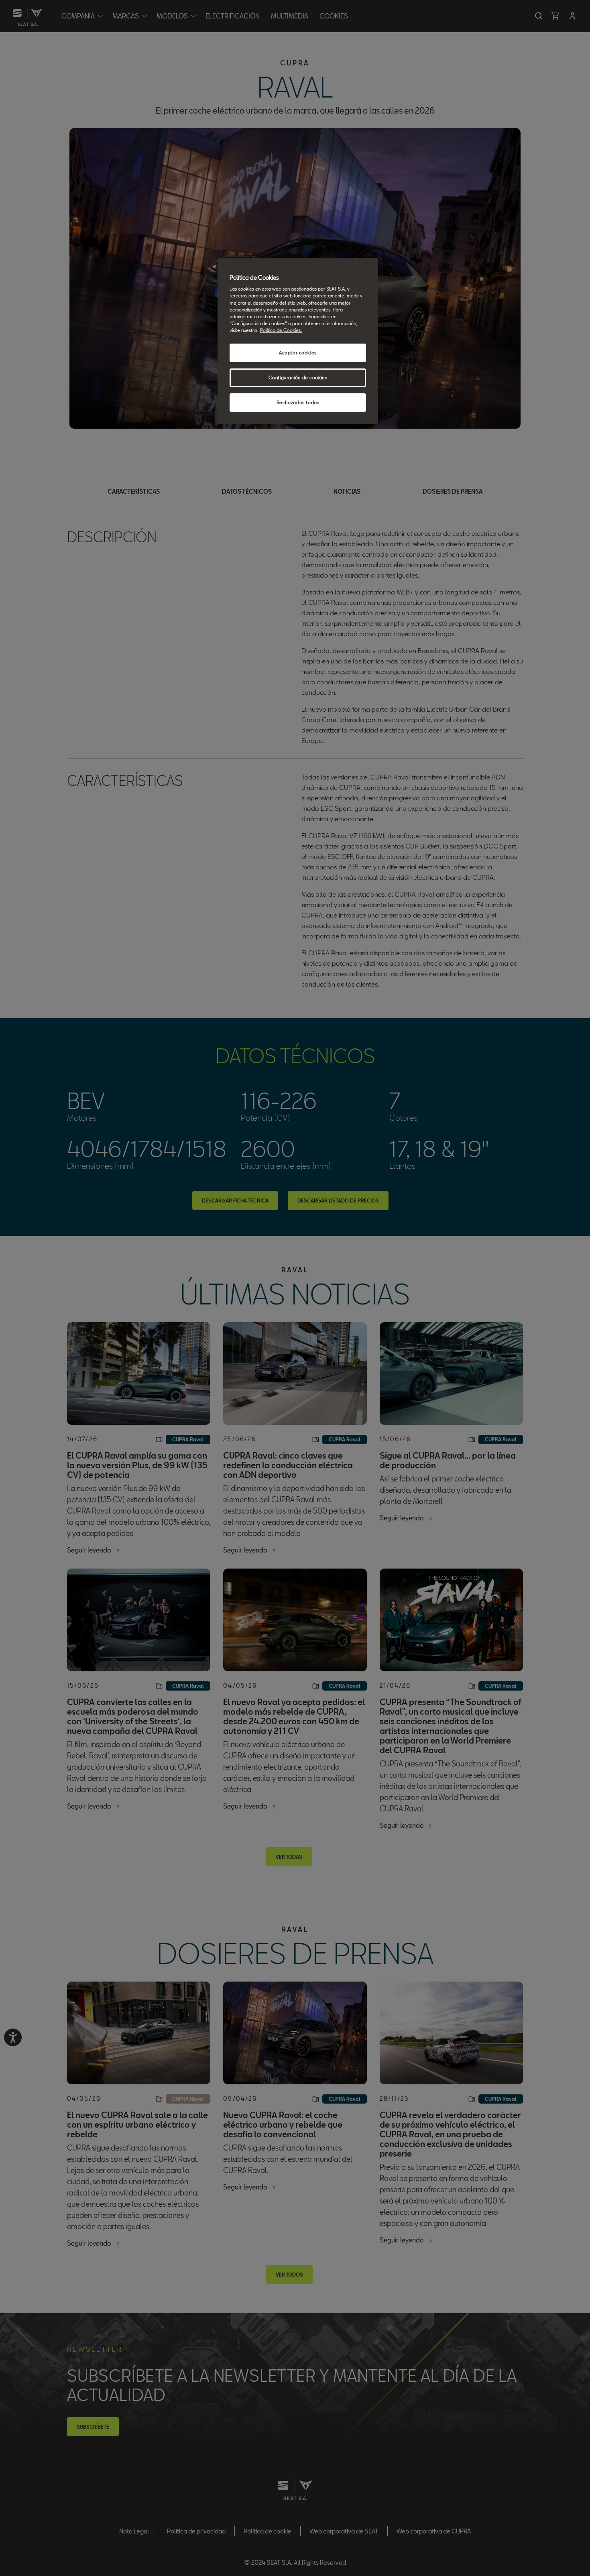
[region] (298, 341)
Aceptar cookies (298, 353)
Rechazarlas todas (298, 402)
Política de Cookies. (281, 330)
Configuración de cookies (298, 377)
